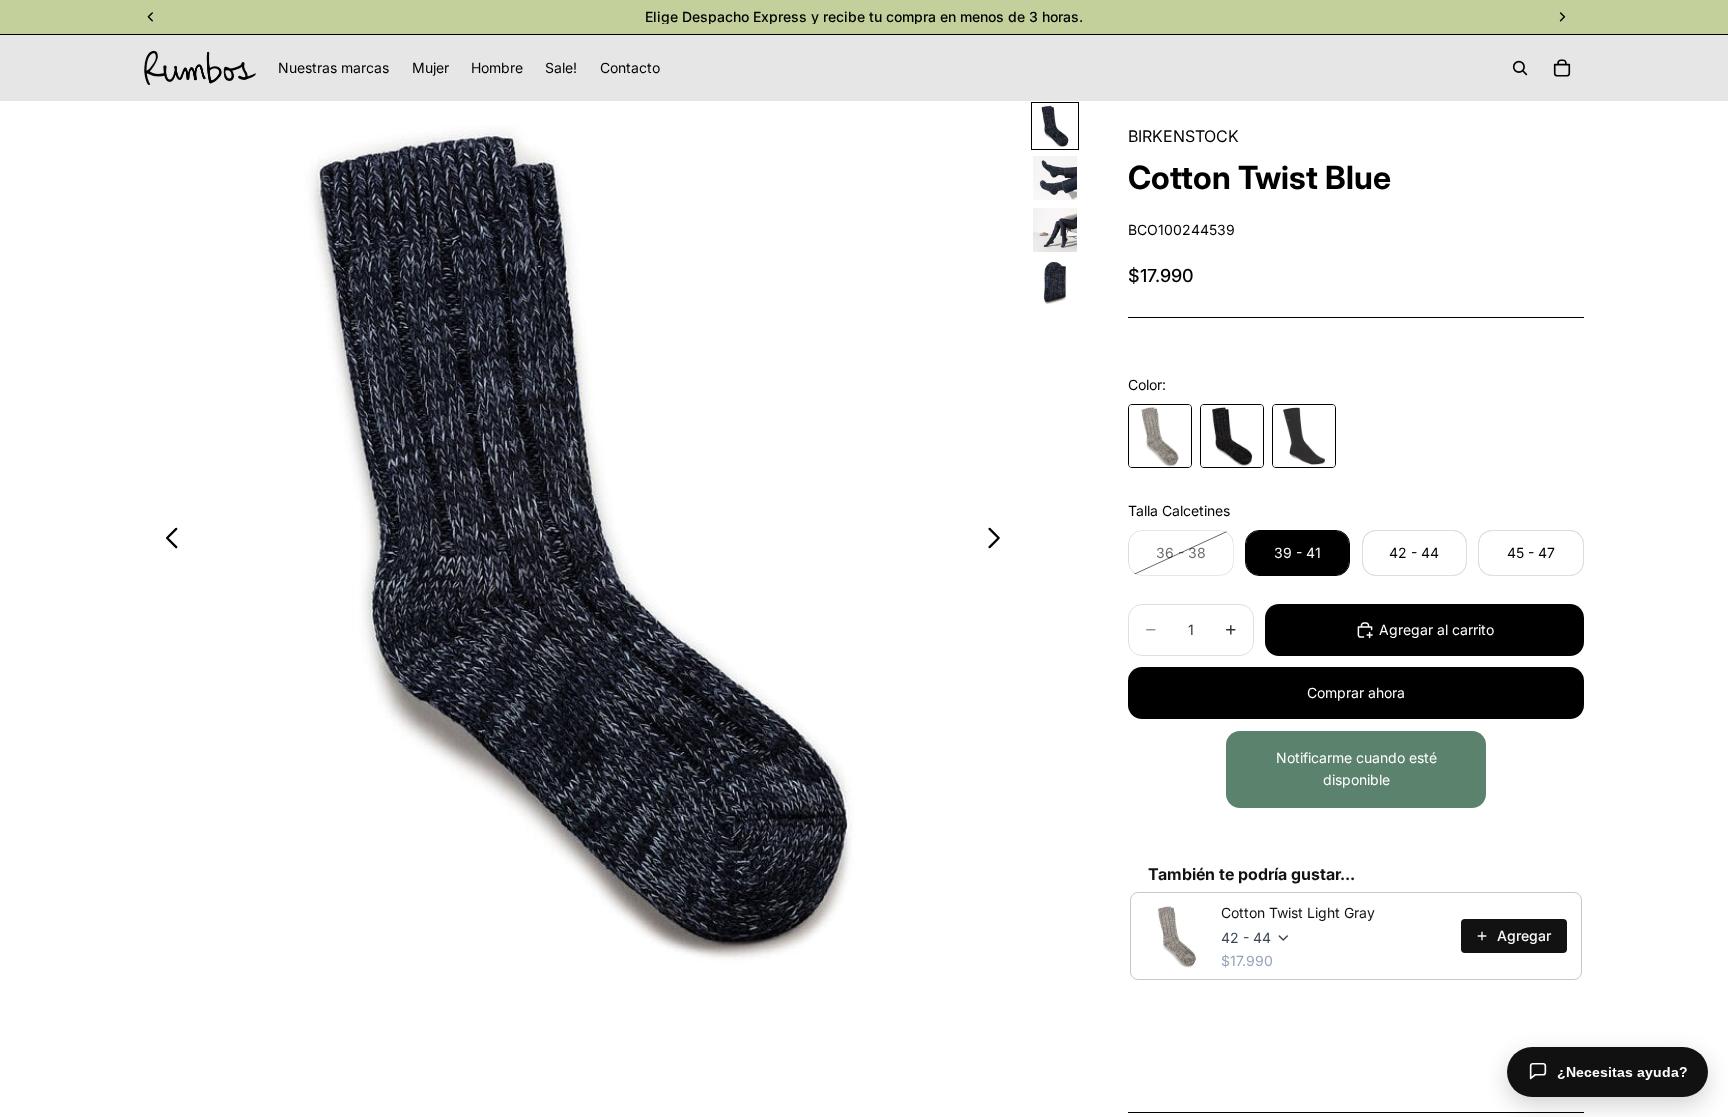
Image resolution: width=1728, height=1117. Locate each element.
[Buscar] (1520, 68)
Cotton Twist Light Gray (1298, 912)
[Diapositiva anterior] (166, 541)
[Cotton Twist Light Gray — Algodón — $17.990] (1160, 436)
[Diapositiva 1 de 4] (1055, 126)
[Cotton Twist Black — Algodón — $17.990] (1232, 436)
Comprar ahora (1356, 692)
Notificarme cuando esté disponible (1356, 768)
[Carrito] (1562, 68)
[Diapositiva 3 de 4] (1055, 230)
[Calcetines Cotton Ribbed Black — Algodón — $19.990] (1304, 436)
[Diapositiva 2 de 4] (1055, 178)
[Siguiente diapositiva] (999, 541)
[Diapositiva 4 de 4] (1055, 282)
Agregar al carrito (1436, 629)
